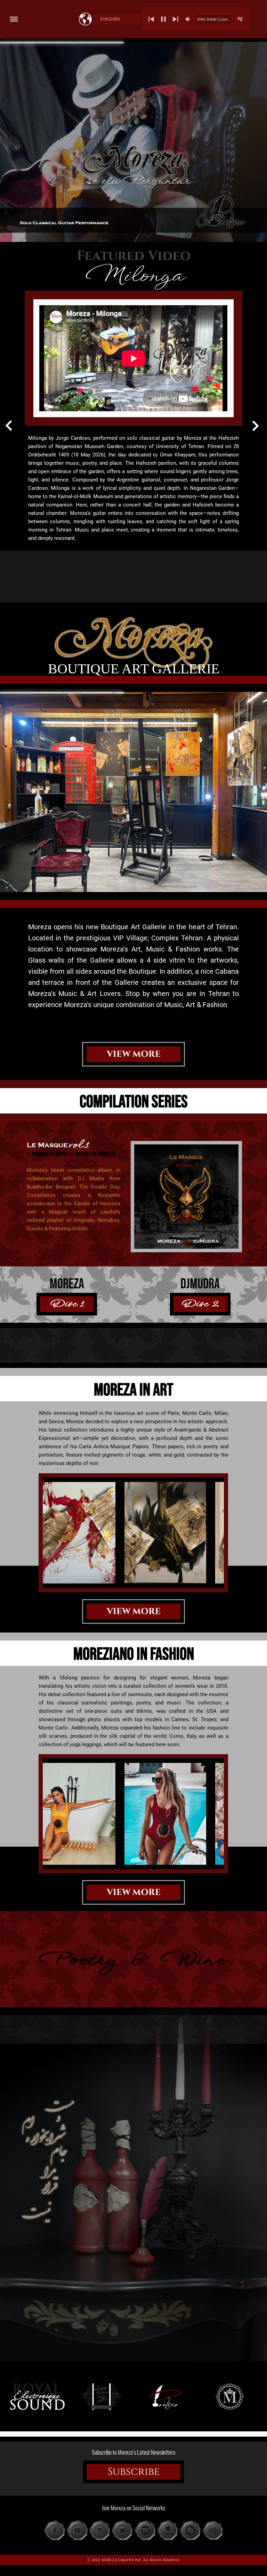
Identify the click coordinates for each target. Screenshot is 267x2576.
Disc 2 (200, 1304)
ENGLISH (110, 19)
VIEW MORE (134, 1054)
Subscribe (134, 2472)
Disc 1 (67, 1304)
